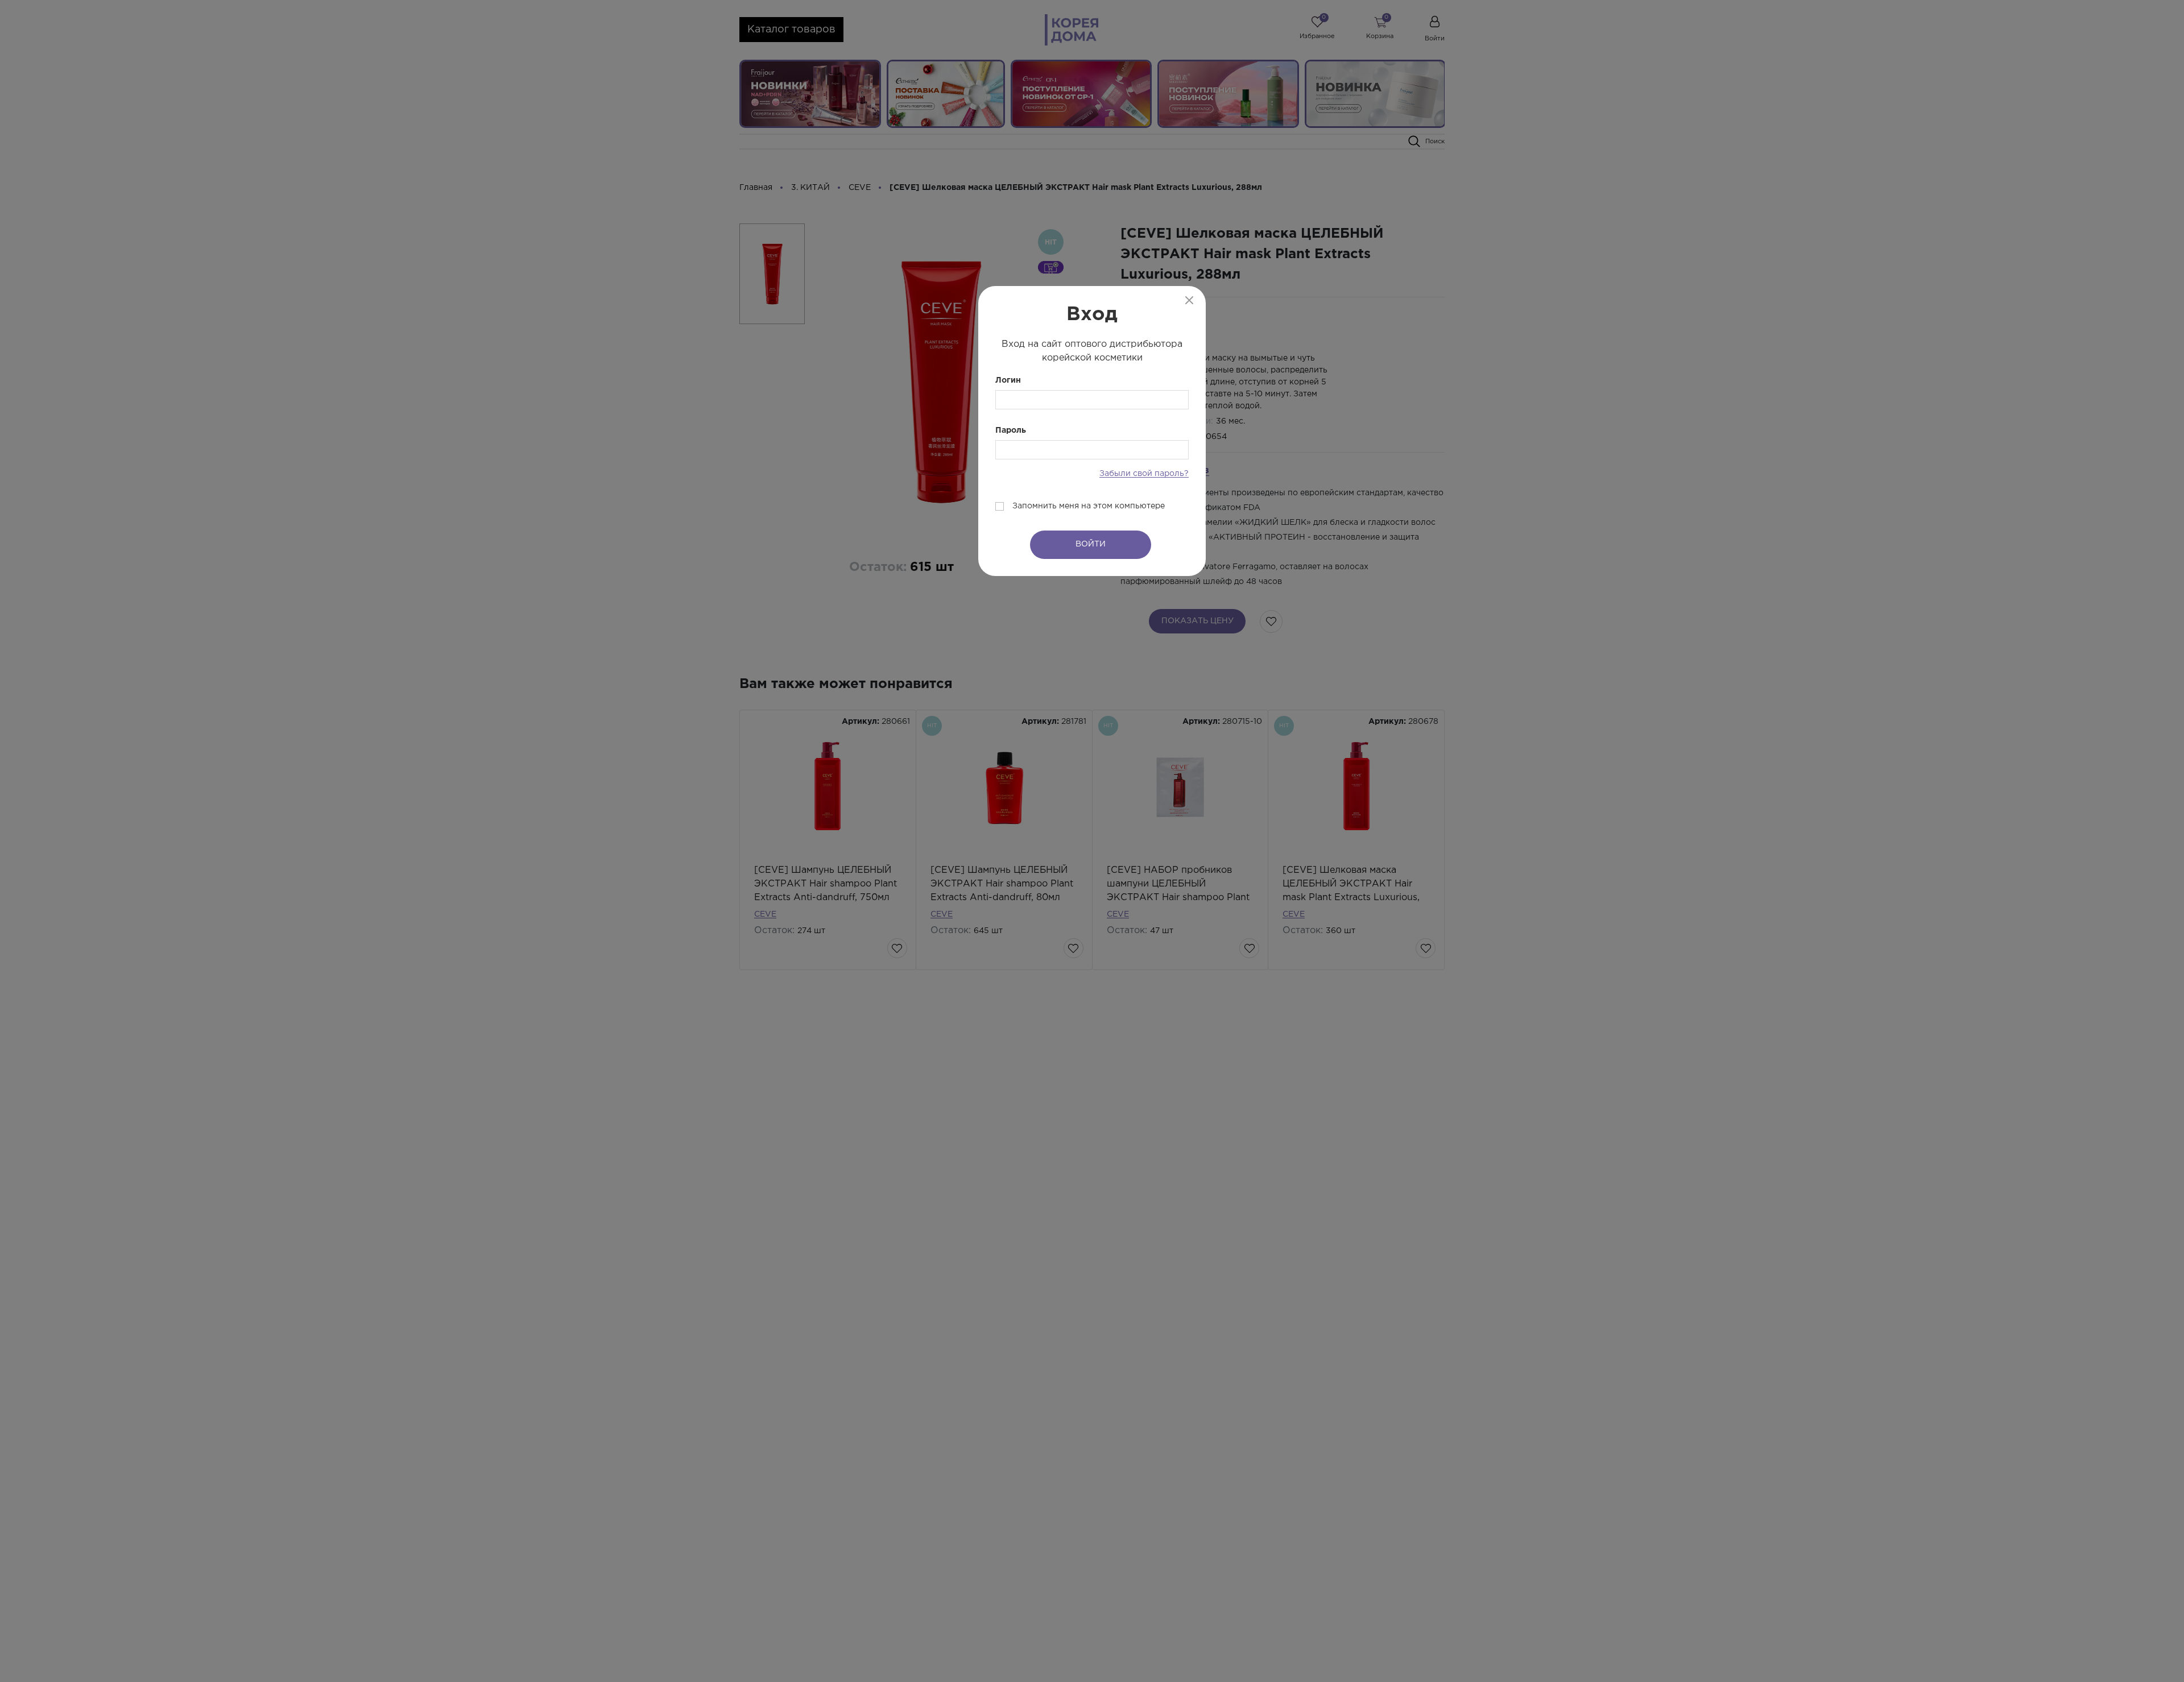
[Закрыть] (1189, 300)
